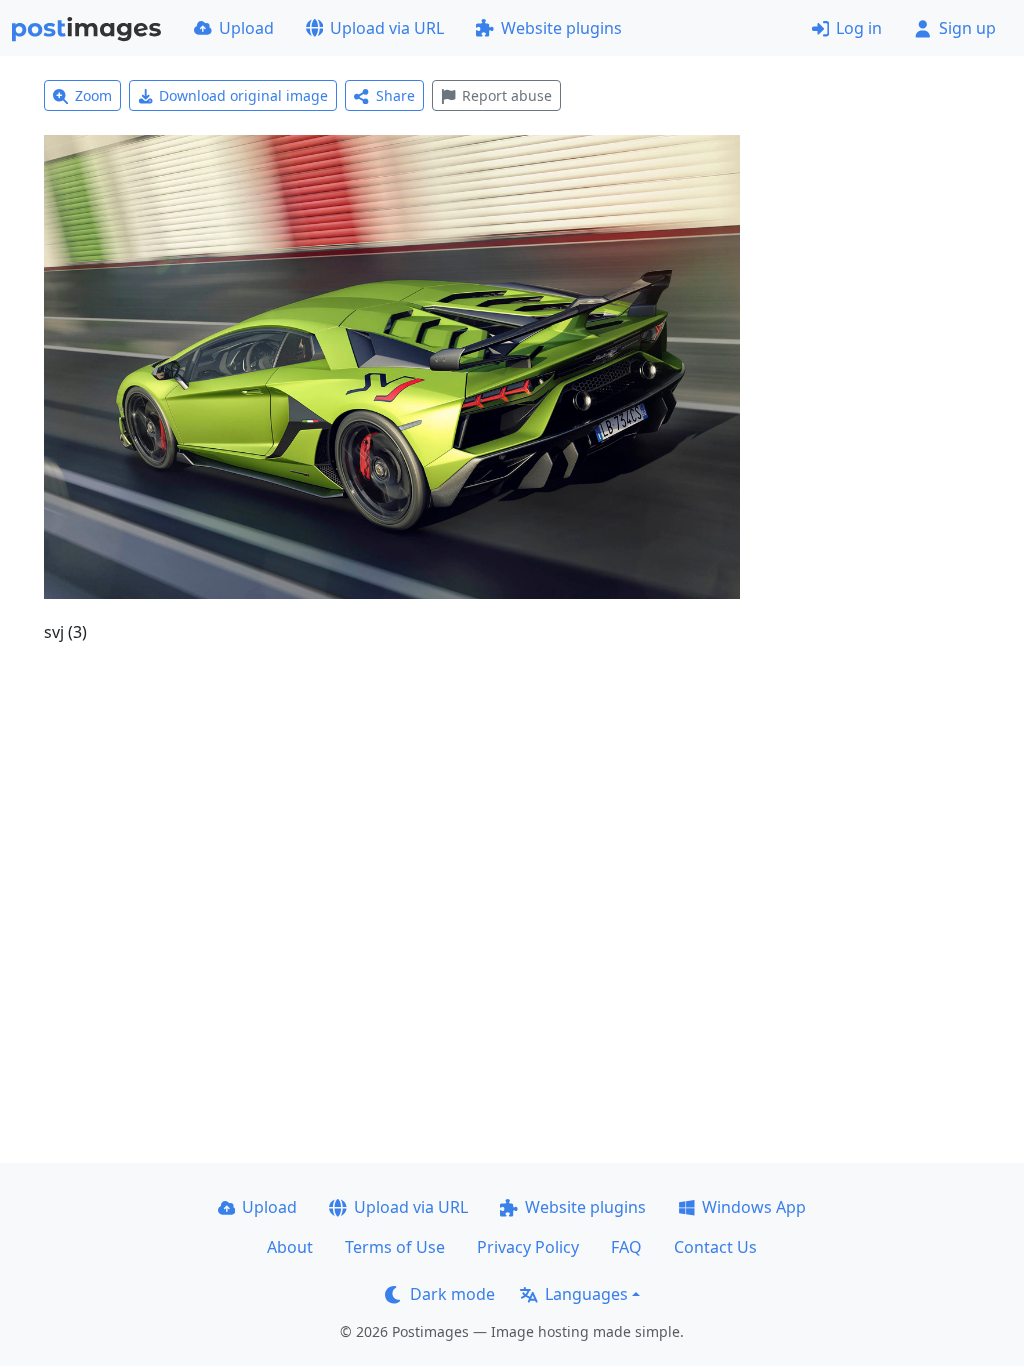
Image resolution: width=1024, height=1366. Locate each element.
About (290, 1247)
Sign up (967, 28)
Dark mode (452, 1294)
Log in (859, 28)
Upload (246, 28)
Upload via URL (387, 28)
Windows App (754, 1207)
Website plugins (561, 28)
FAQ (626, 1247)
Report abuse (507, 95)
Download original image (243, 95)
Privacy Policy (528, 1247)
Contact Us (715, 1247)
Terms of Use (395, 1247)
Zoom (93, 95)
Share (395, 95)
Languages (586, 1294)
